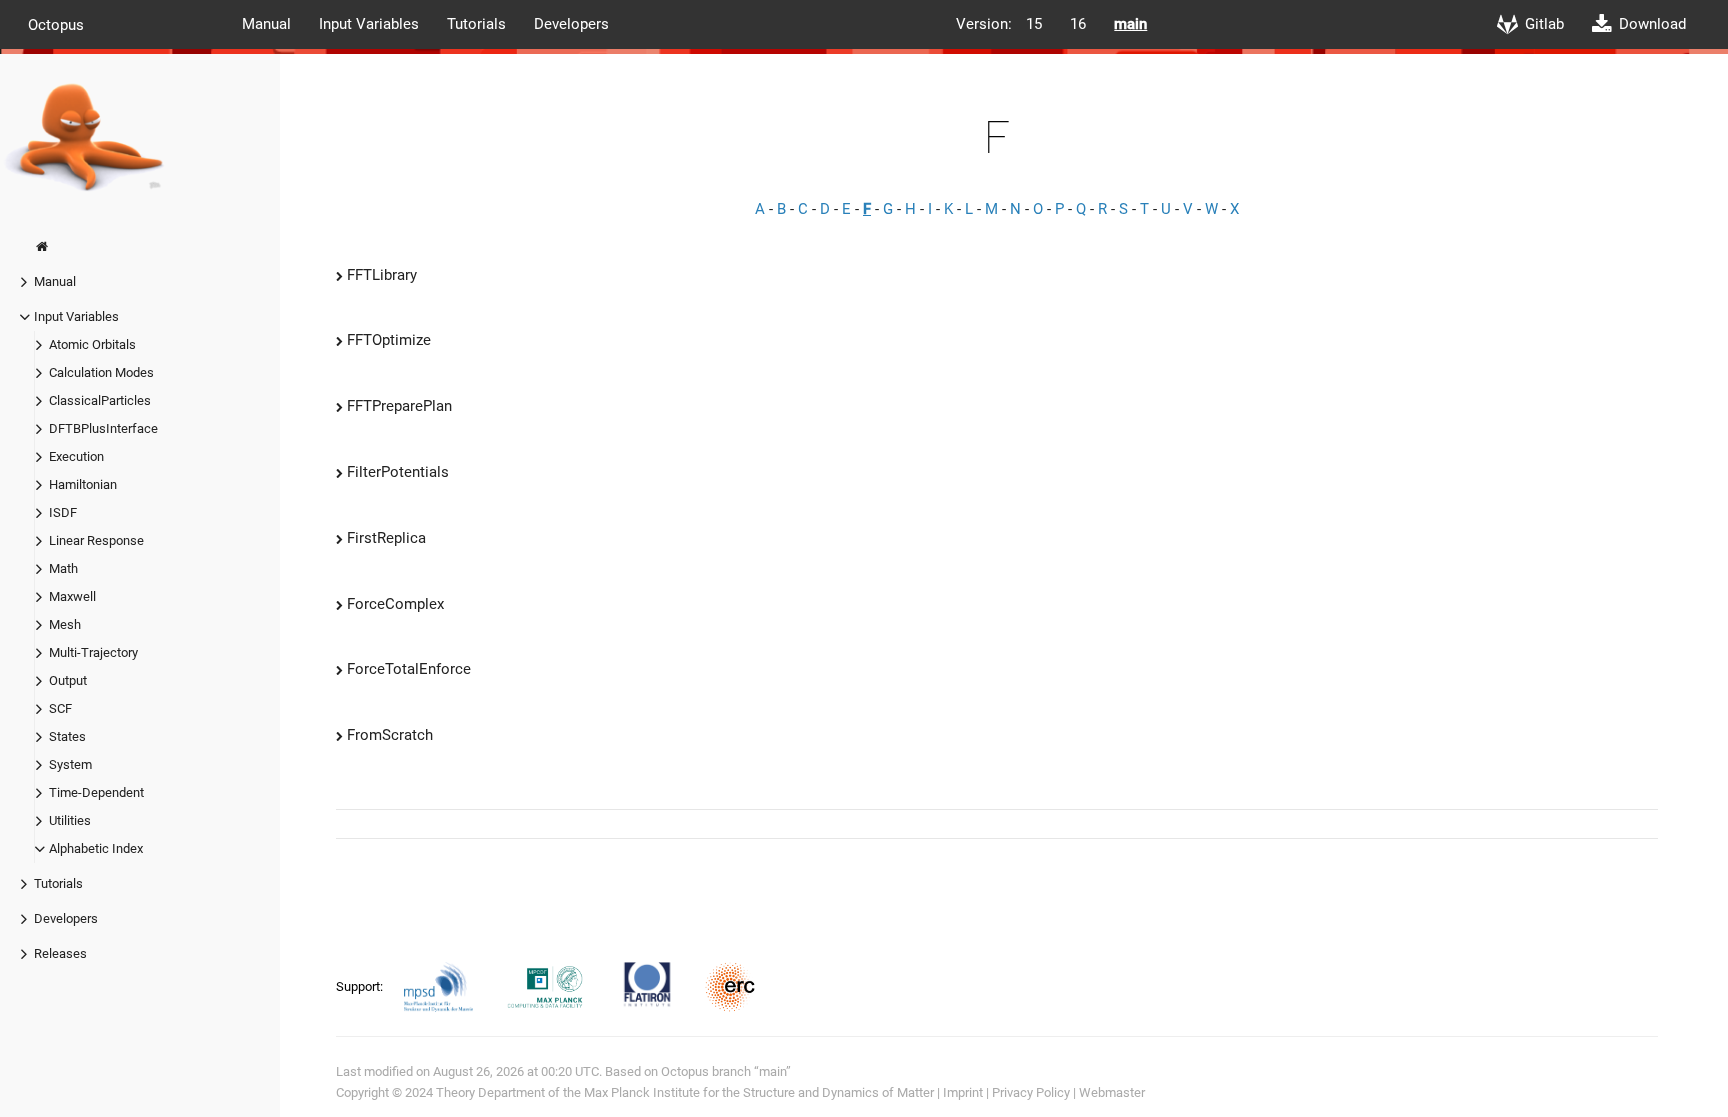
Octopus (56, 24)
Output (68, 680)
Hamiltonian (83, 484)
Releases (60, 953)
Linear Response (96, 540)
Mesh (65, 624)
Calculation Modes (101, 372)
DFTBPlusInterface (103, 428)
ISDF (63, 512)
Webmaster (1112, 1092)
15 (1034, 24)
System (70, 764)
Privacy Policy (1031, 1092)
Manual (266, 24)
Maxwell (72, 596)
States (67, 736)
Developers (571, 24)
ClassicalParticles (100, 400)
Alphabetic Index (96, 848)
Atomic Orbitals (92, 344)
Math (63, 568)
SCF (60, 708)
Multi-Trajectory (93, 652)
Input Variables (369, 24)
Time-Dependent (96, 792)
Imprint (963, 1092)
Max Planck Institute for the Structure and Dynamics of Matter (759, 1092)
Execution (76, 456)
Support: (361, 986)
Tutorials (476, 24)
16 (1078, 24)
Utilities (70, 820)
